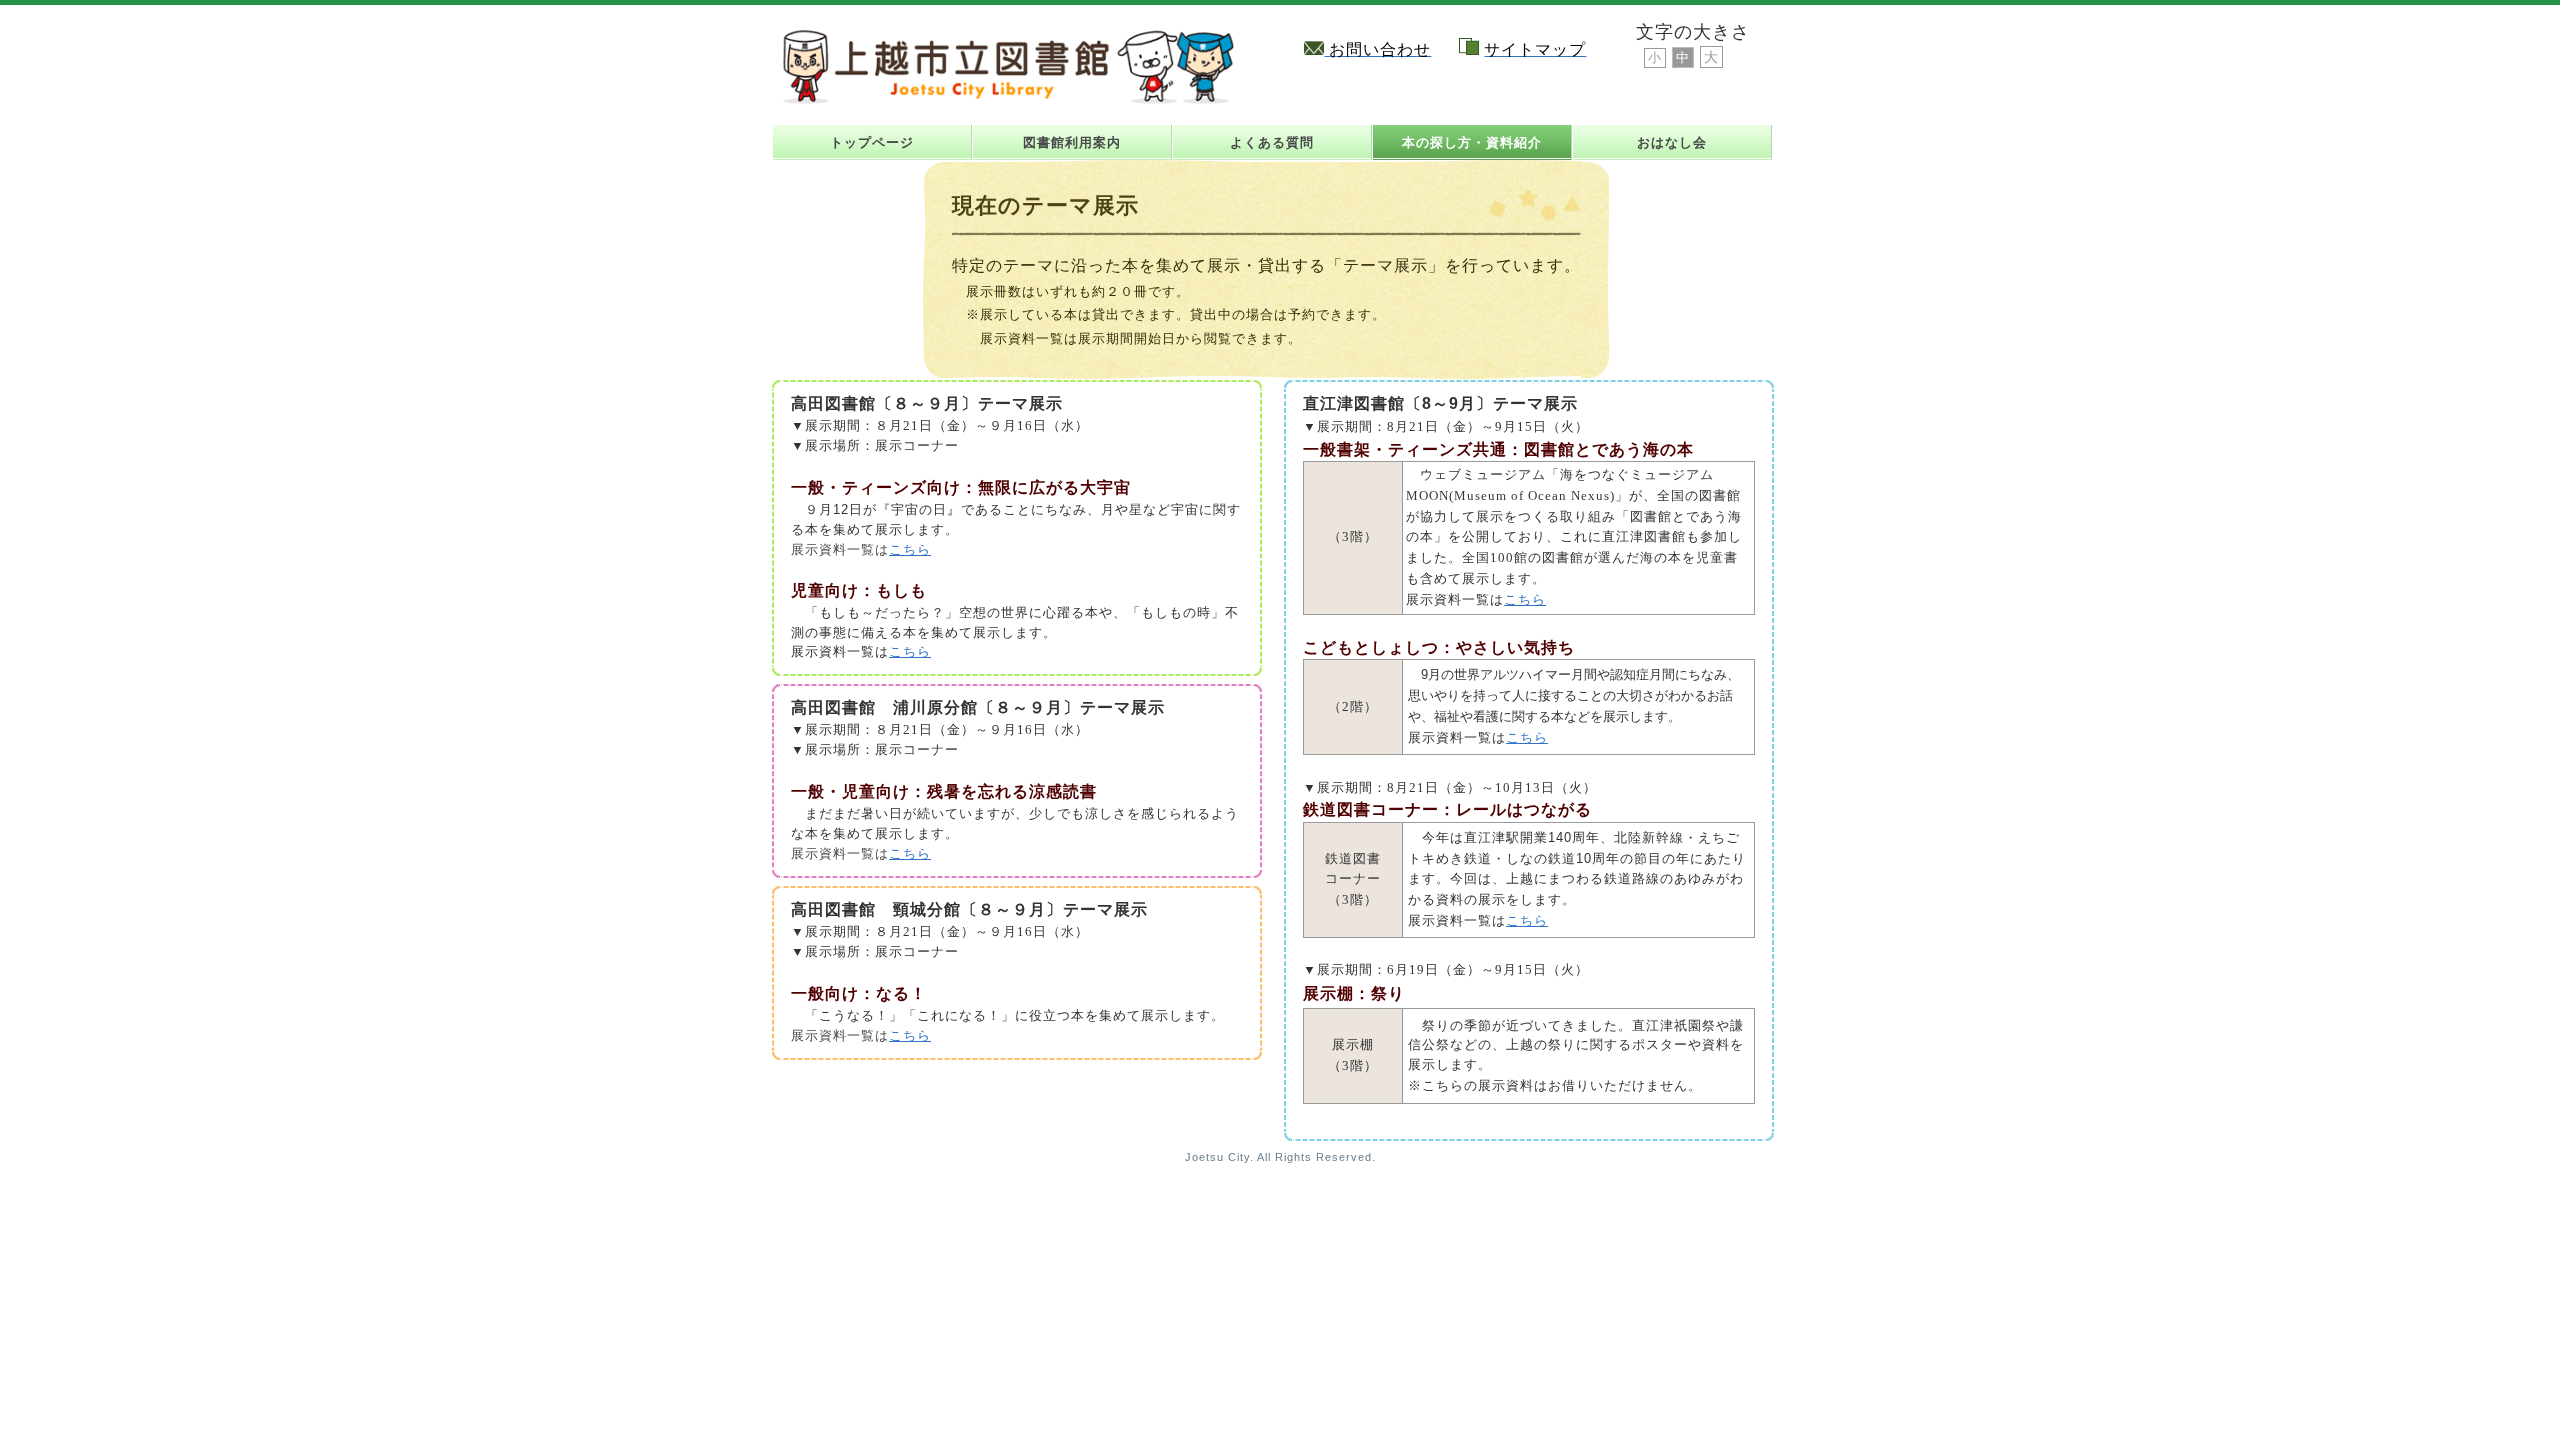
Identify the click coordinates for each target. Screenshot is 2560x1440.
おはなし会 (1672, 142)
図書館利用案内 (1072, 142)
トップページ (872, 142)
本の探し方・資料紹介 (1472, 142)
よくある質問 (1272, 142)
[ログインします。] (1779, 12)
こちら (910, 549)
